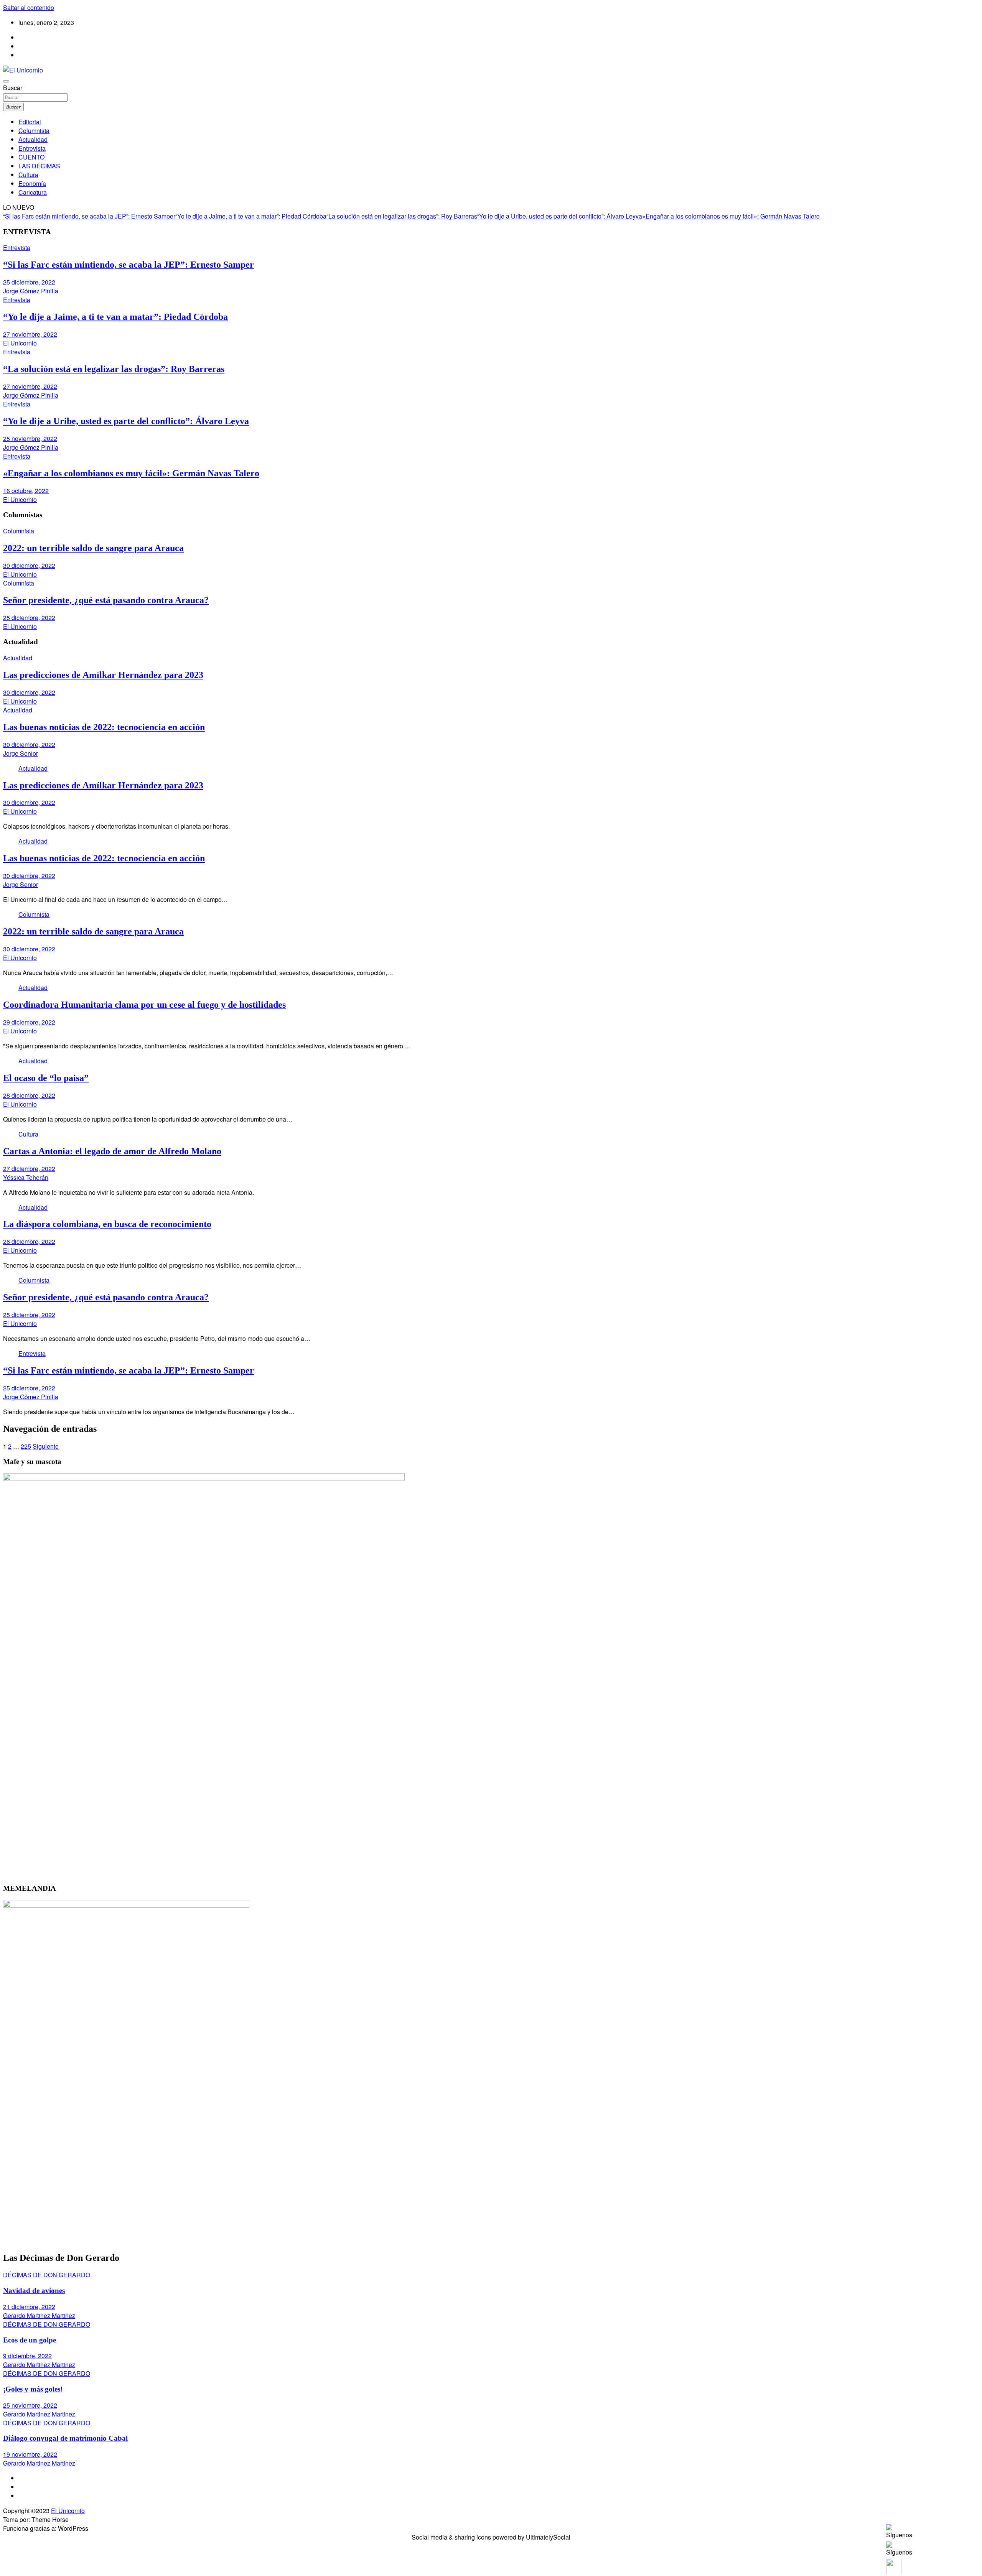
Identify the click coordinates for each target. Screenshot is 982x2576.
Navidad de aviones (34, 2291)
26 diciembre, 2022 (29, 1241)
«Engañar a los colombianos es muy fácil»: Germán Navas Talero (731, 216)
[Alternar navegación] (6, 81)
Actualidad (33, 139)
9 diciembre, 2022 (27, 2356)
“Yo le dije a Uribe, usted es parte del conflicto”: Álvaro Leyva (560, 216)
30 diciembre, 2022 (29, 565)
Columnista (34, 131)
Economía (32, 183)
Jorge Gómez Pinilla (31, 291)
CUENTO (31, 157)
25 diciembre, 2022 (29, 282)
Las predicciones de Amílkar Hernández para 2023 (103, 675)
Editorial (30, 122)
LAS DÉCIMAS (39, 166)
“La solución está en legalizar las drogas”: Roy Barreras (402, 216)
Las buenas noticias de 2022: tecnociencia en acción (104, 727)
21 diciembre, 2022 (29, 2307)
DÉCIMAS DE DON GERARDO (47, 2275)
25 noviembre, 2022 (30, 438)
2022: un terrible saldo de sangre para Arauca (93, 548)
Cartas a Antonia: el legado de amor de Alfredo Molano (112, 1151)
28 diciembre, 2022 (29, 1095)
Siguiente (46, 1446)
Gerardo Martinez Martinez (39, 2315)
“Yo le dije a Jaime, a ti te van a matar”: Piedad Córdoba (251, 216)
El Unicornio (20, 343)
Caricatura (33, 192)
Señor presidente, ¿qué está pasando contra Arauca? (106, 600)
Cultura (28, 175)
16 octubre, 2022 (26, 491)
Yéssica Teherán (26, 1177)
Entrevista (32, 148)
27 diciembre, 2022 (29, 1169)
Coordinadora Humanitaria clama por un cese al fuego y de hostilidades (144, 1005)
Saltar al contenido (29, 7)
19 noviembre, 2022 (30, 2454)
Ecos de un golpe (30, 2340)
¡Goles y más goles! (33, 2389)
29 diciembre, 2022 (29, 1022)
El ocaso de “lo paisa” (46, 1078)
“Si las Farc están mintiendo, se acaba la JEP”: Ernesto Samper (89, 216)
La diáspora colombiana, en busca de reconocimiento (107, 1224)
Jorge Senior (21, 753)
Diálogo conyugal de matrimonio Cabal (65, 2438)
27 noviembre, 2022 (30, 334)
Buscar (13, 88)
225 (26, 1446)
